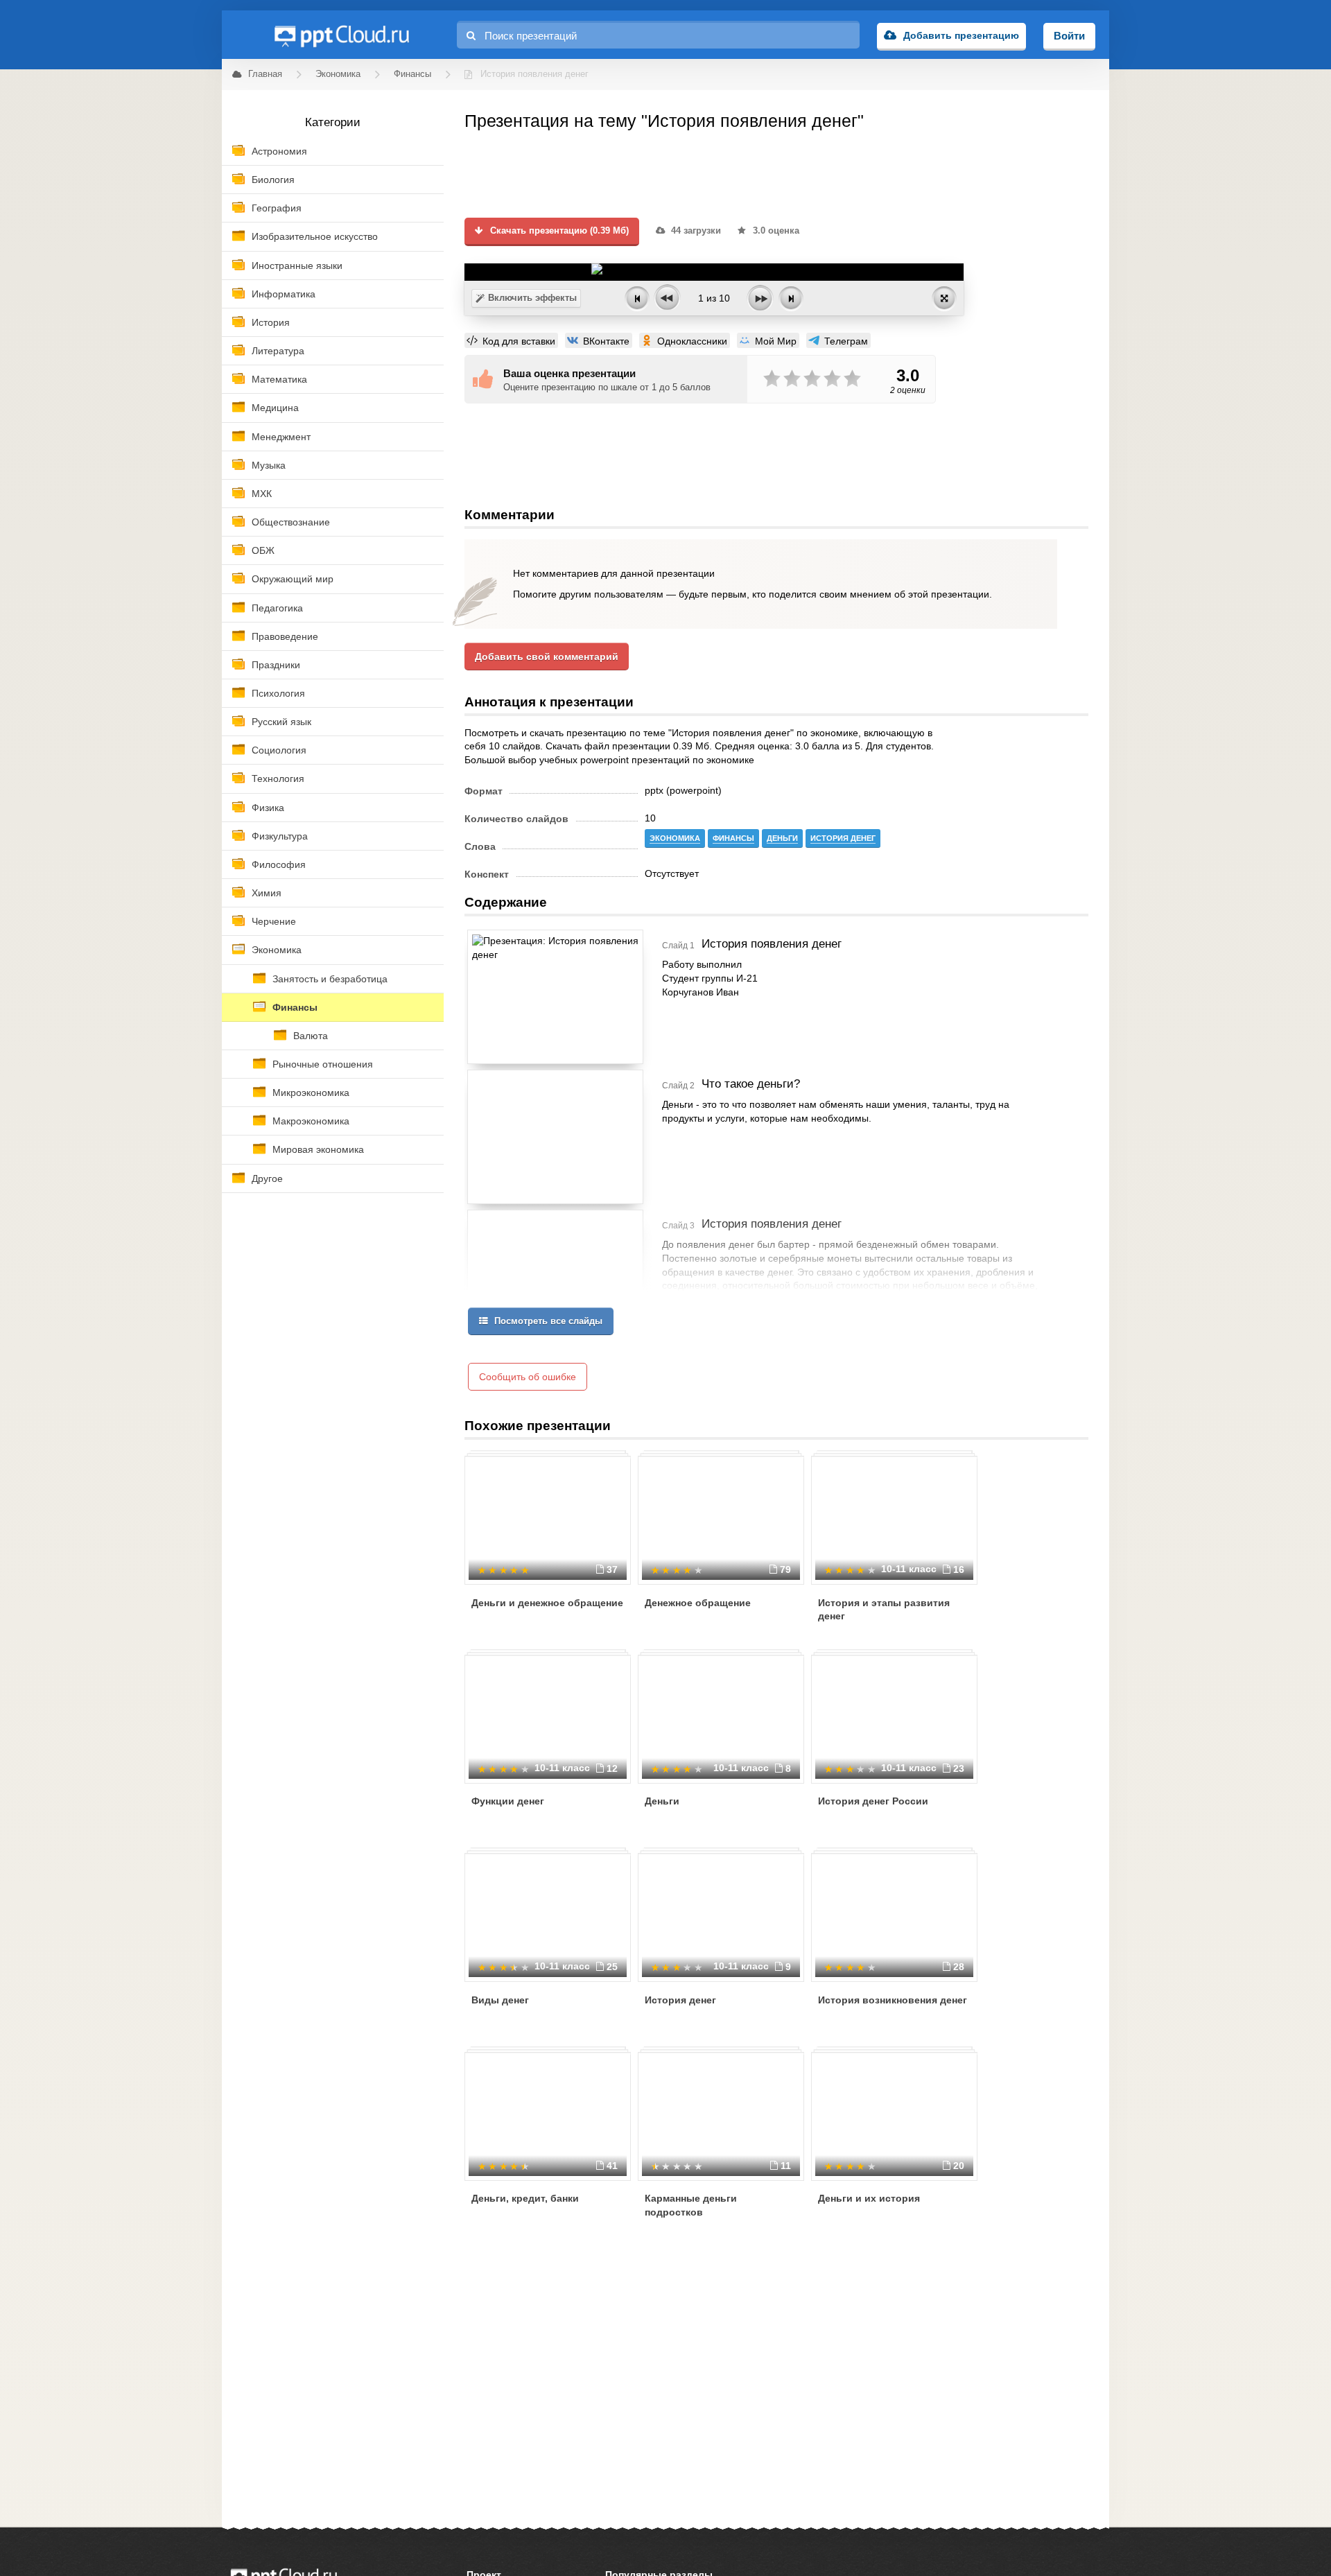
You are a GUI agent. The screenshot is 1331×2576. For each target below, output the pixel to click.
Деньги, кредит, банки (525, 2198)
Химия (267, 893)
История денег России (873, 1801)
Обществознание (291, 522)
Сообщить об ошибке (528, 1377)
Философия (279, 864)
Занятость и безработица (330, 979)
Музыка (269, 465)
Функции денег (508, 1801)
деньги (782, 838)
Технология (278, 778)
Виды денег (500, 2000)
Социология (279, 750)
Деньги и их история (869, 2198)
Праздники (276, 665)
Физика (268, 808)
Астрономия (279, 151)
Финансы (295, 1007)
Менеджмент (281, 437)
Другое (267, 1178)
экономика (675, 838)
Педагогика (277, 608)
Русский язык (281, 722)
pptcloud (341, 35)
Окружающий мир (293, 579)
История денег (680, 2000)
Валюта (311, 1036)
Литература (278, 351)
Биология (273, 180)
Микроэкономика (311, 1093)
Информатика (284, 294)
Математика (279, 379)
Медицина (275, 408)
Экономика (277, 950)
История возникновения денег (893, 2000)
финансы (733, 838)
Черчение (274, 921)
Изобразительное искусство (315, 236)
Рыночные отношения (323, 1064)
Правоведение (285, 636)
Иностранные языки (297, 266)
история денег (843, 838)
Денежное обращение (698, 1603)
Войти (1069, 36)
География (277, 208)
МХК (262, 494)
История (271, 322)
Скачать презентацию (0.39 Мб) (558, 231)
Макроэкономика (311, 1121)
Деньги (662, 1801)
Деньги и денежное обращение (547, 1603)
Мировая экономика (318, 1149)
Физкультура (280, 836)
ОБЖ (263, 550)
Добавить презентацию (961, 35)
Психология (278, 693)
